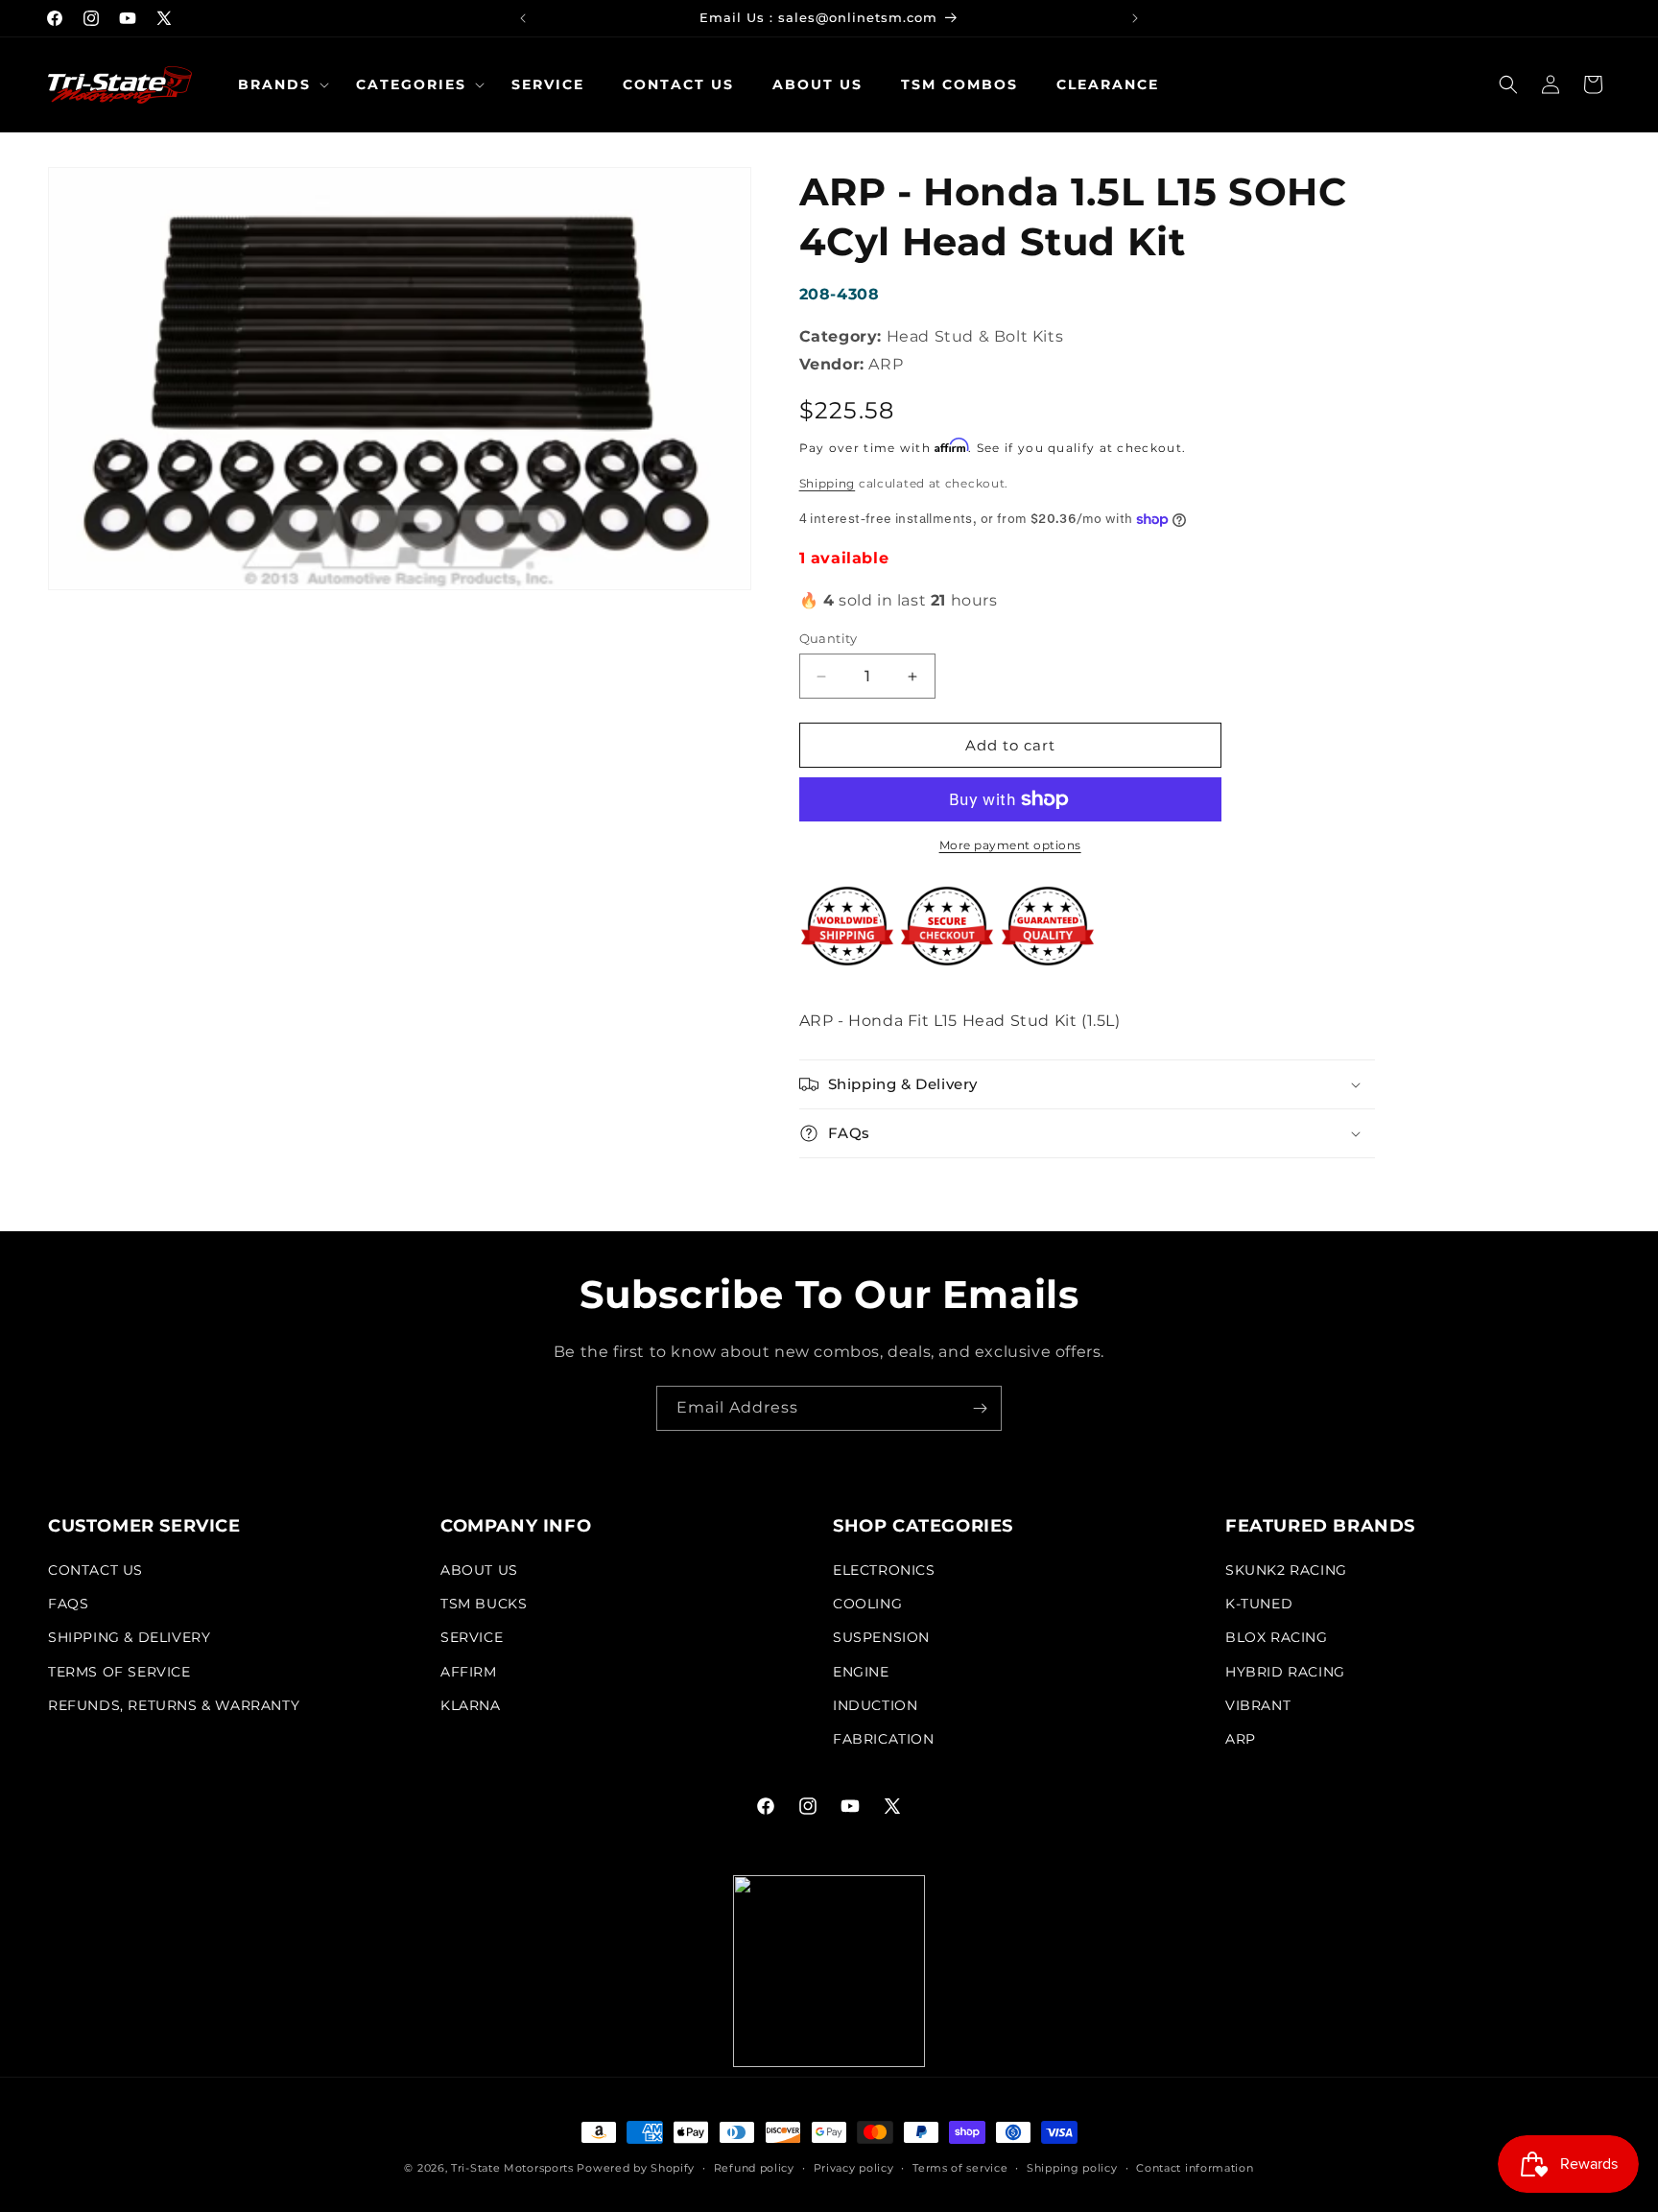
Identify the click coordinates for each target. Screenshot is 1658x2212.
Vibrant (1258, 1705)
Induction (875, 1705)
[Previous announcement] (523, 18)
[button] (278, 84)
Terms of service (960, 2168)
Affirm (469, 1672)
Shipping (828, 483)
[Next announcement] (1135, 18)
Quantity (829, 638)
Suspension (881, 1637)
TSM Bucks (484, 1604)
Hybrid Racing (1285, 1672)
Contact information (1195, 2168)
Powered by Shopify (636, 2168)
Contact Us (95, 1570)
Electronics (884, 1570)
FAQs (68, 1604)
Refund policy (754, 2168)
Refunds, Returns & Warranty (174, 1705)
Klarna (471, 1705)
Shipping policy (1072, 2168)
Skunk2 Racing (1286, 1570)
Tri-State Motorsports (512, 2168)
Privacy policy (854, 2168)
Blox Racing (1277, 1637)
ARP (1241, 1739)
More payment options (1010, 845)
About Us (479, 1570)
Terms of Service (119, 1672)
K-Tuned (1259, 1604)
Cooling (867, 1604)
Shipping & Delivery (129, 1637)
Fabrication (884, 1739)
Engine (861, 1672)
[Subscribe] (980, 1408)
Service (472, 1637)
